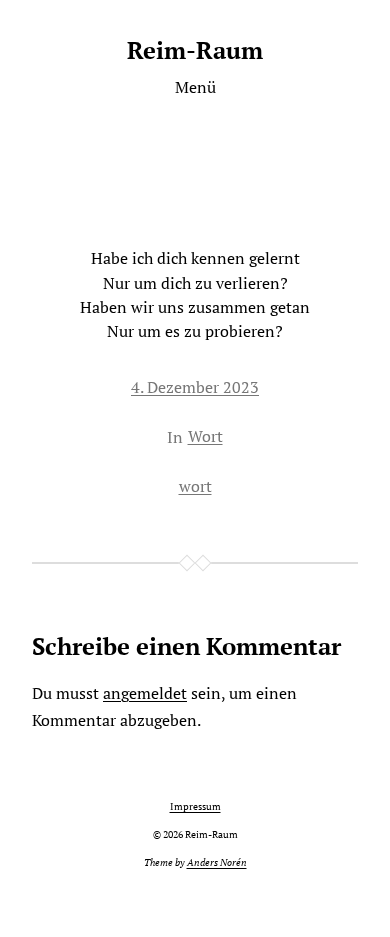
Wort (205, 436)
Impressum (195, 806)
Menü (195, 87)
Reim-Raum (195, 50)
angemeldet (145, 693)
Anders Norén (217, 862)
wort (195, 486)
